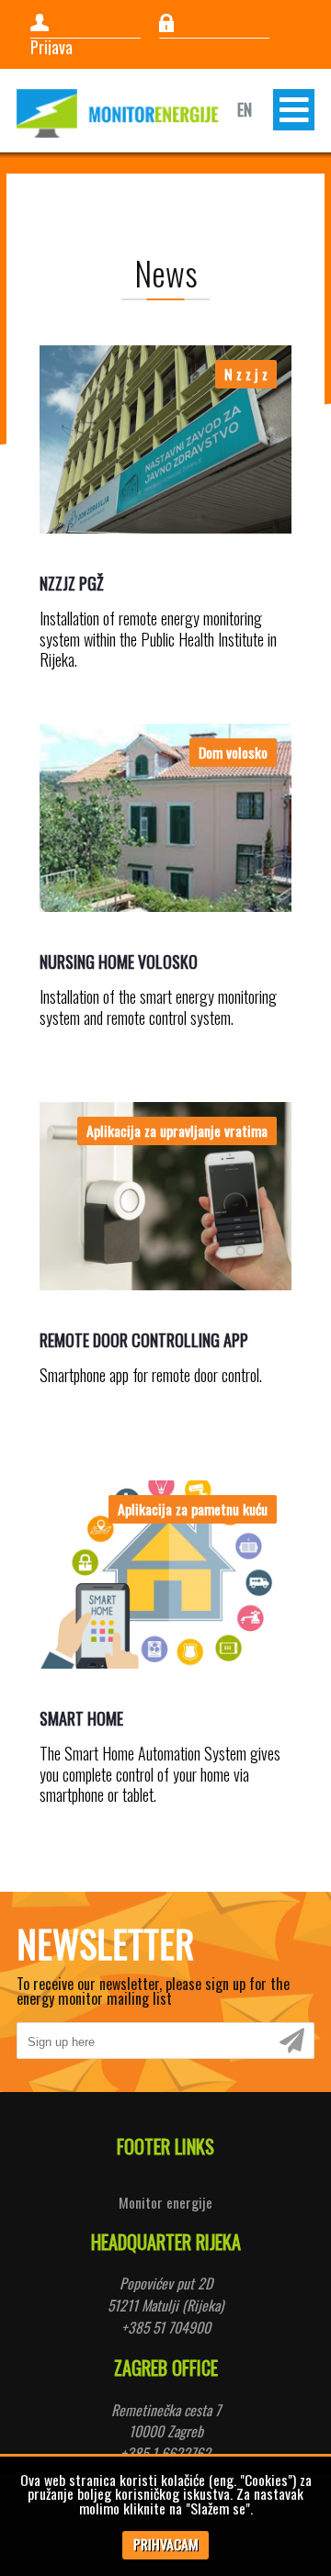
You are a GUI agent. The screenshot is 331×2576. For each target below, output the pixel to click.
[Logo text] (118, 113)
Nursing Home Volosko (119, 962)
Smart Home (81, 1718)
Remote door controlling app (144, 1340)
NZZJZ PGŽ (72, 583)
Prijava (51, 47)
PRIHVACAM (166, 2544)
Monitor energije (165, 2202)
